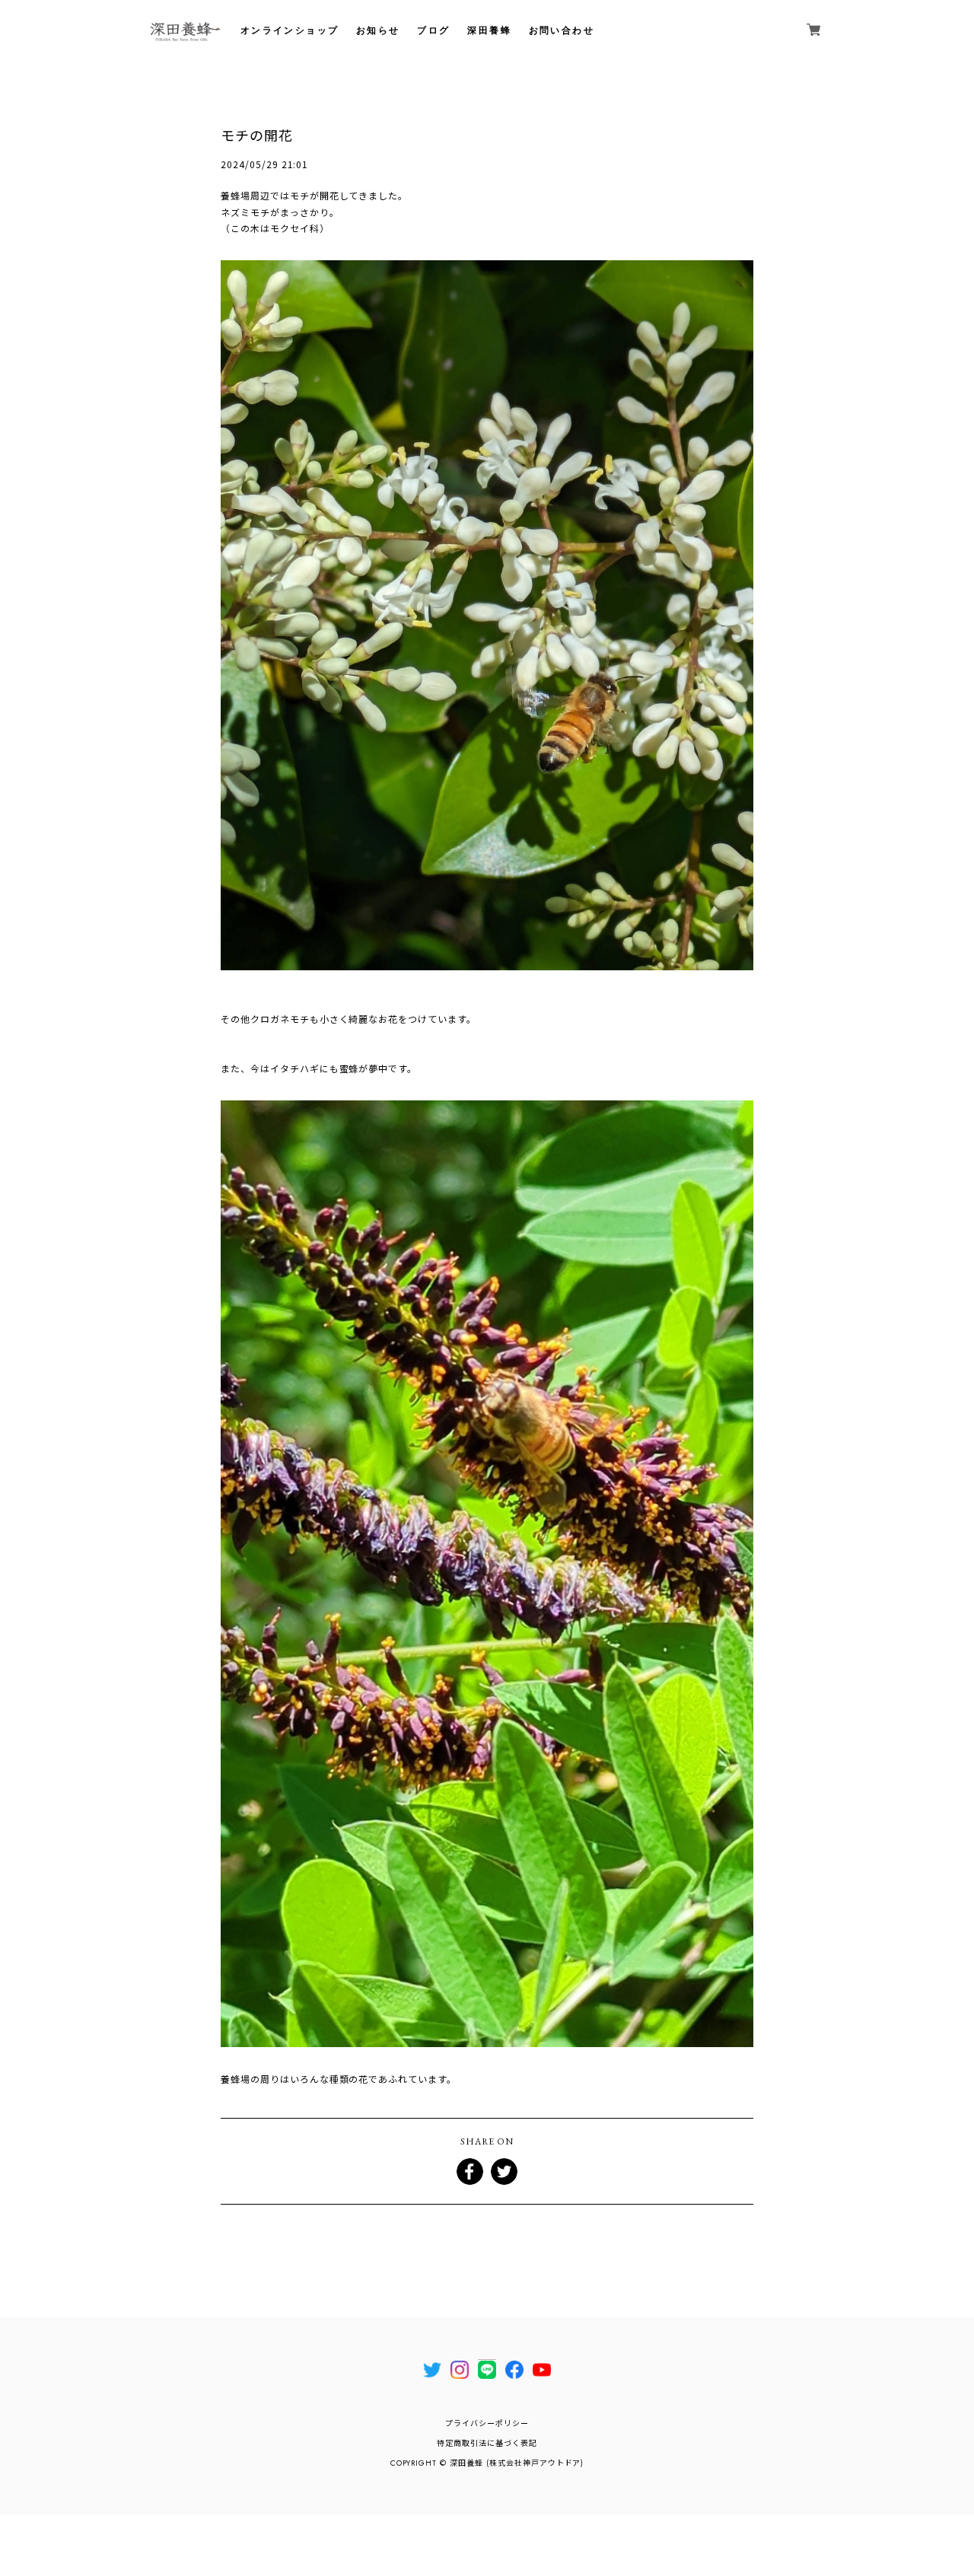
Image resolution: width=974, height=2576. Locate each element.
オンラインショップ (290, 30)
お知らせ (378, 30)
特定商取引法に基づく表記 (487, 2443)
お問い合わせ (562, 30)
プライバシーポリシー (487, 2423)
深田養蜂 (489, 30)
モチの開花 (257, 135)
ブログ (433, 30)
